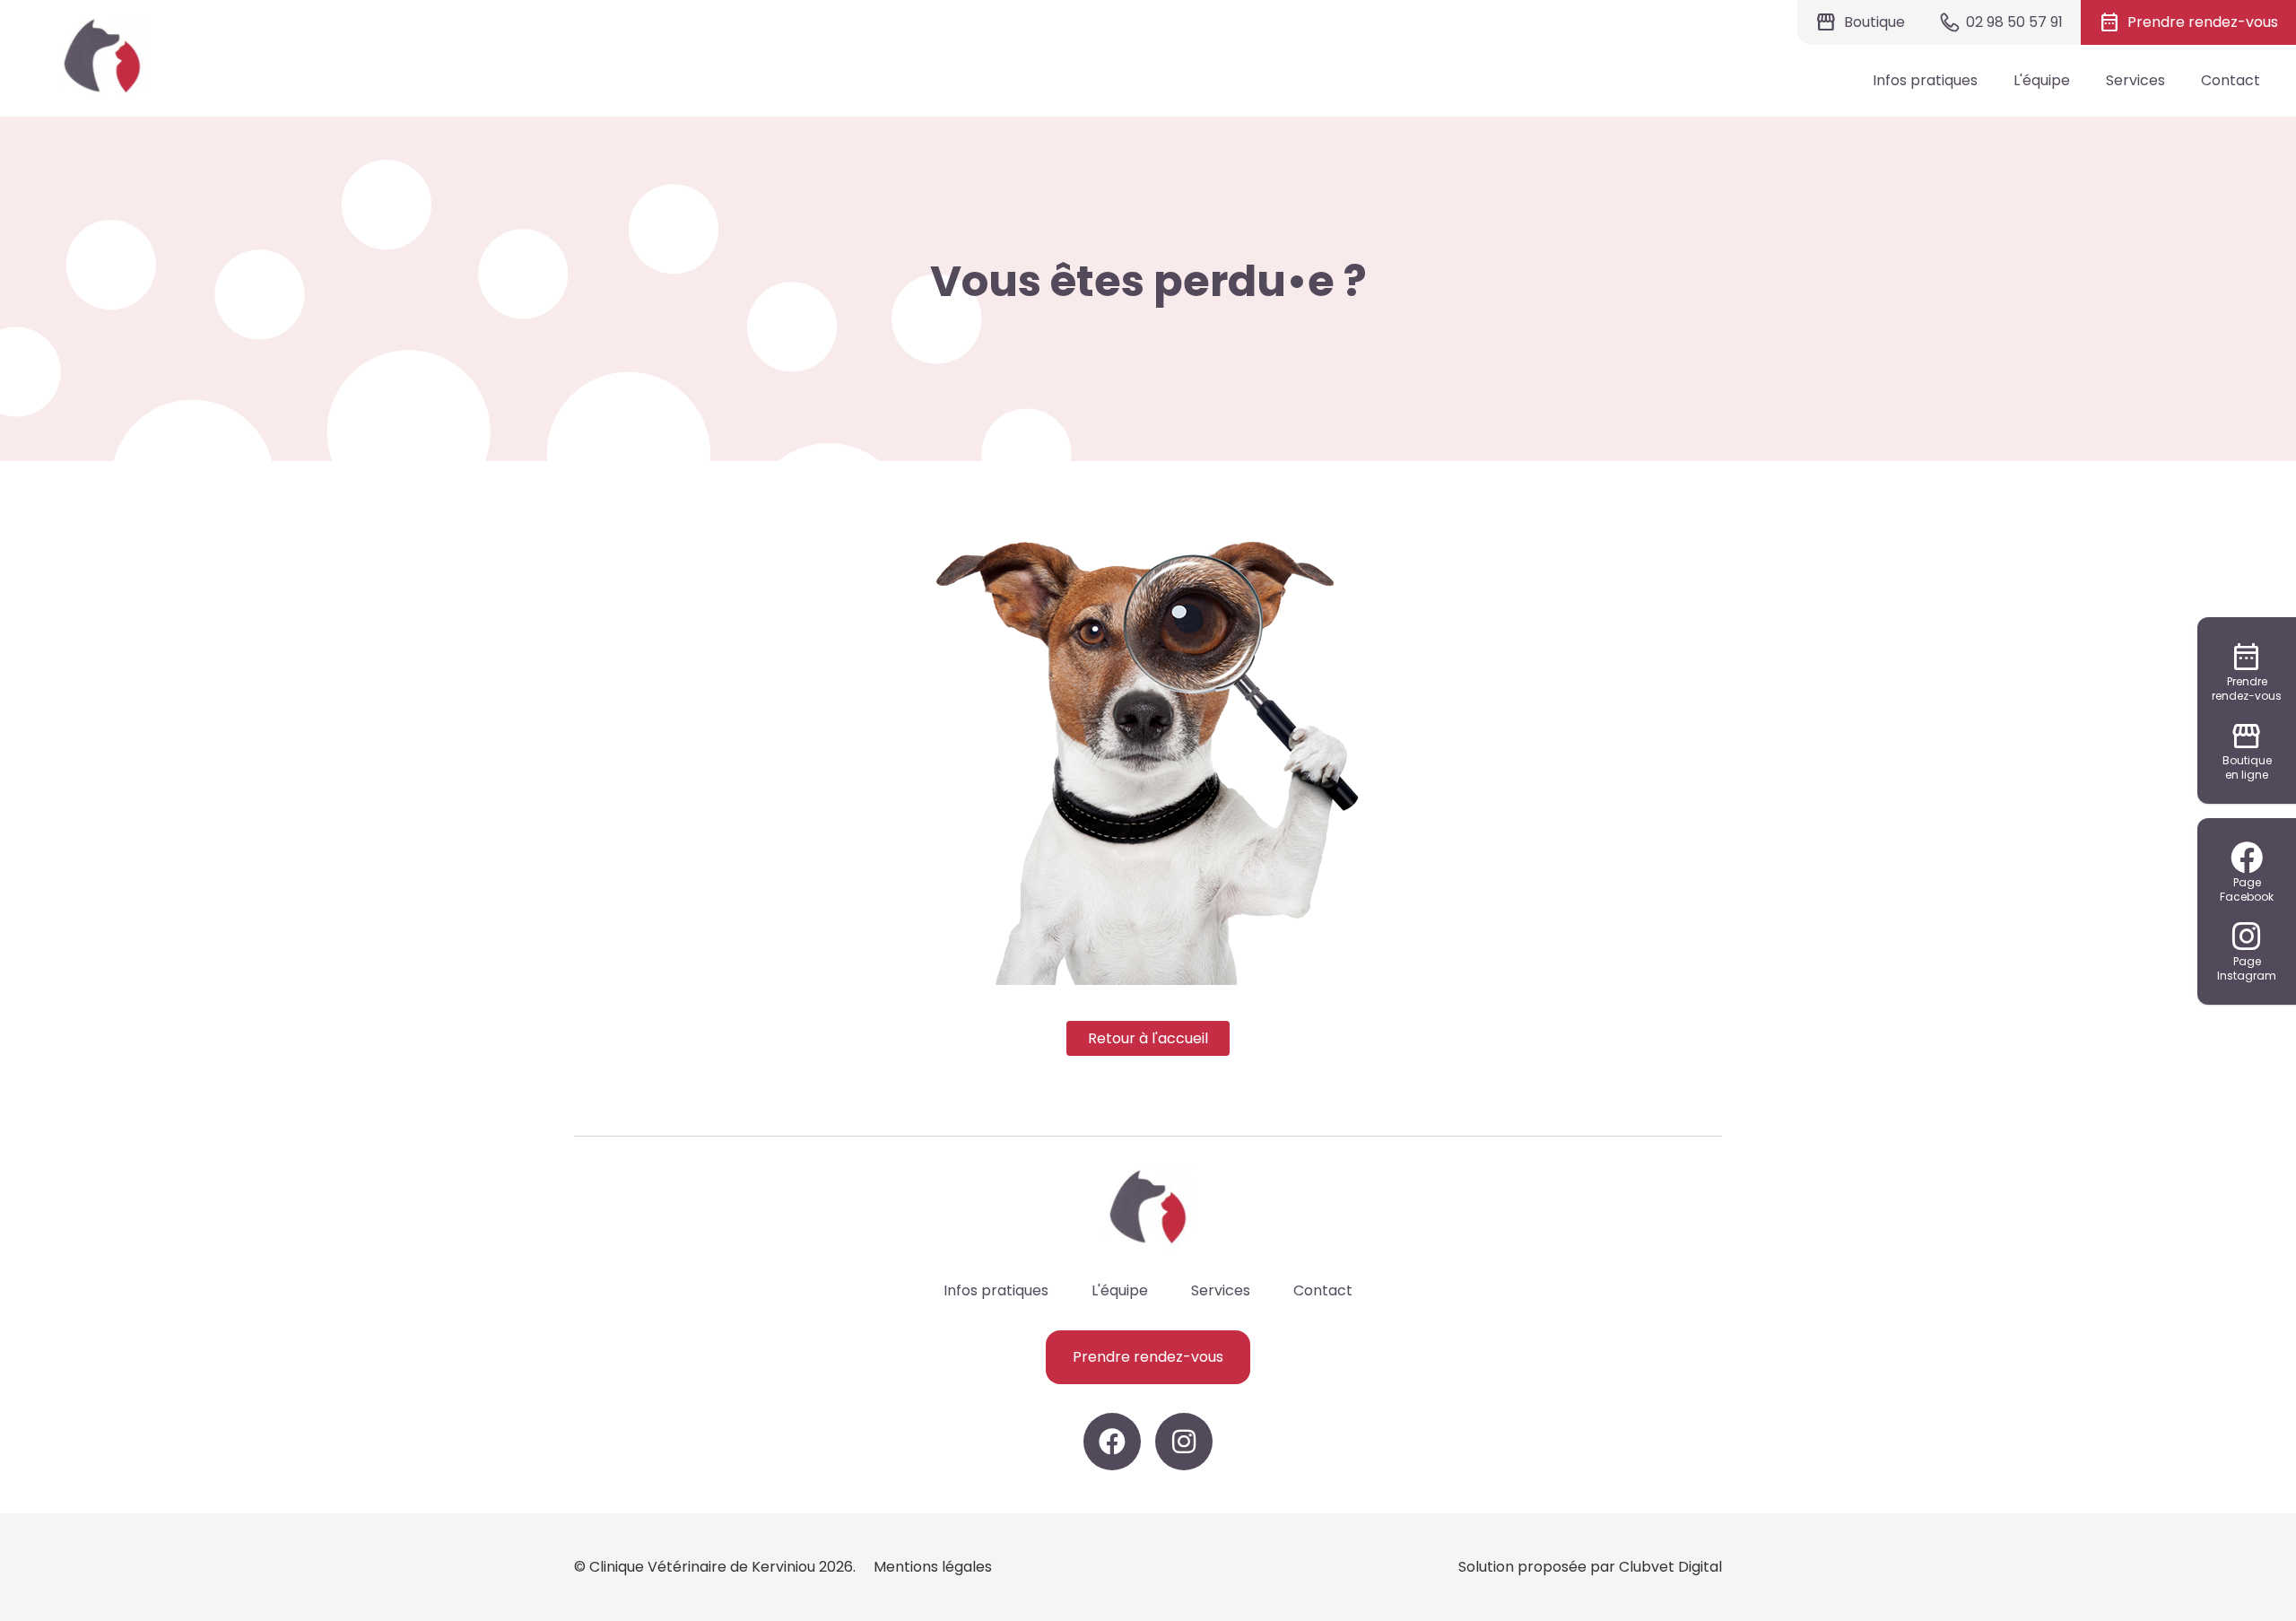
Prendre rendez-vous (1148, 1357)
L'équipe (2042, 80)
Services (2135, 80)
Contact (2231, 80)
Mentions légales (933, 1567)
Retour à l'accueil (1148, 1038)
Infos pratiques (1925, 80)
